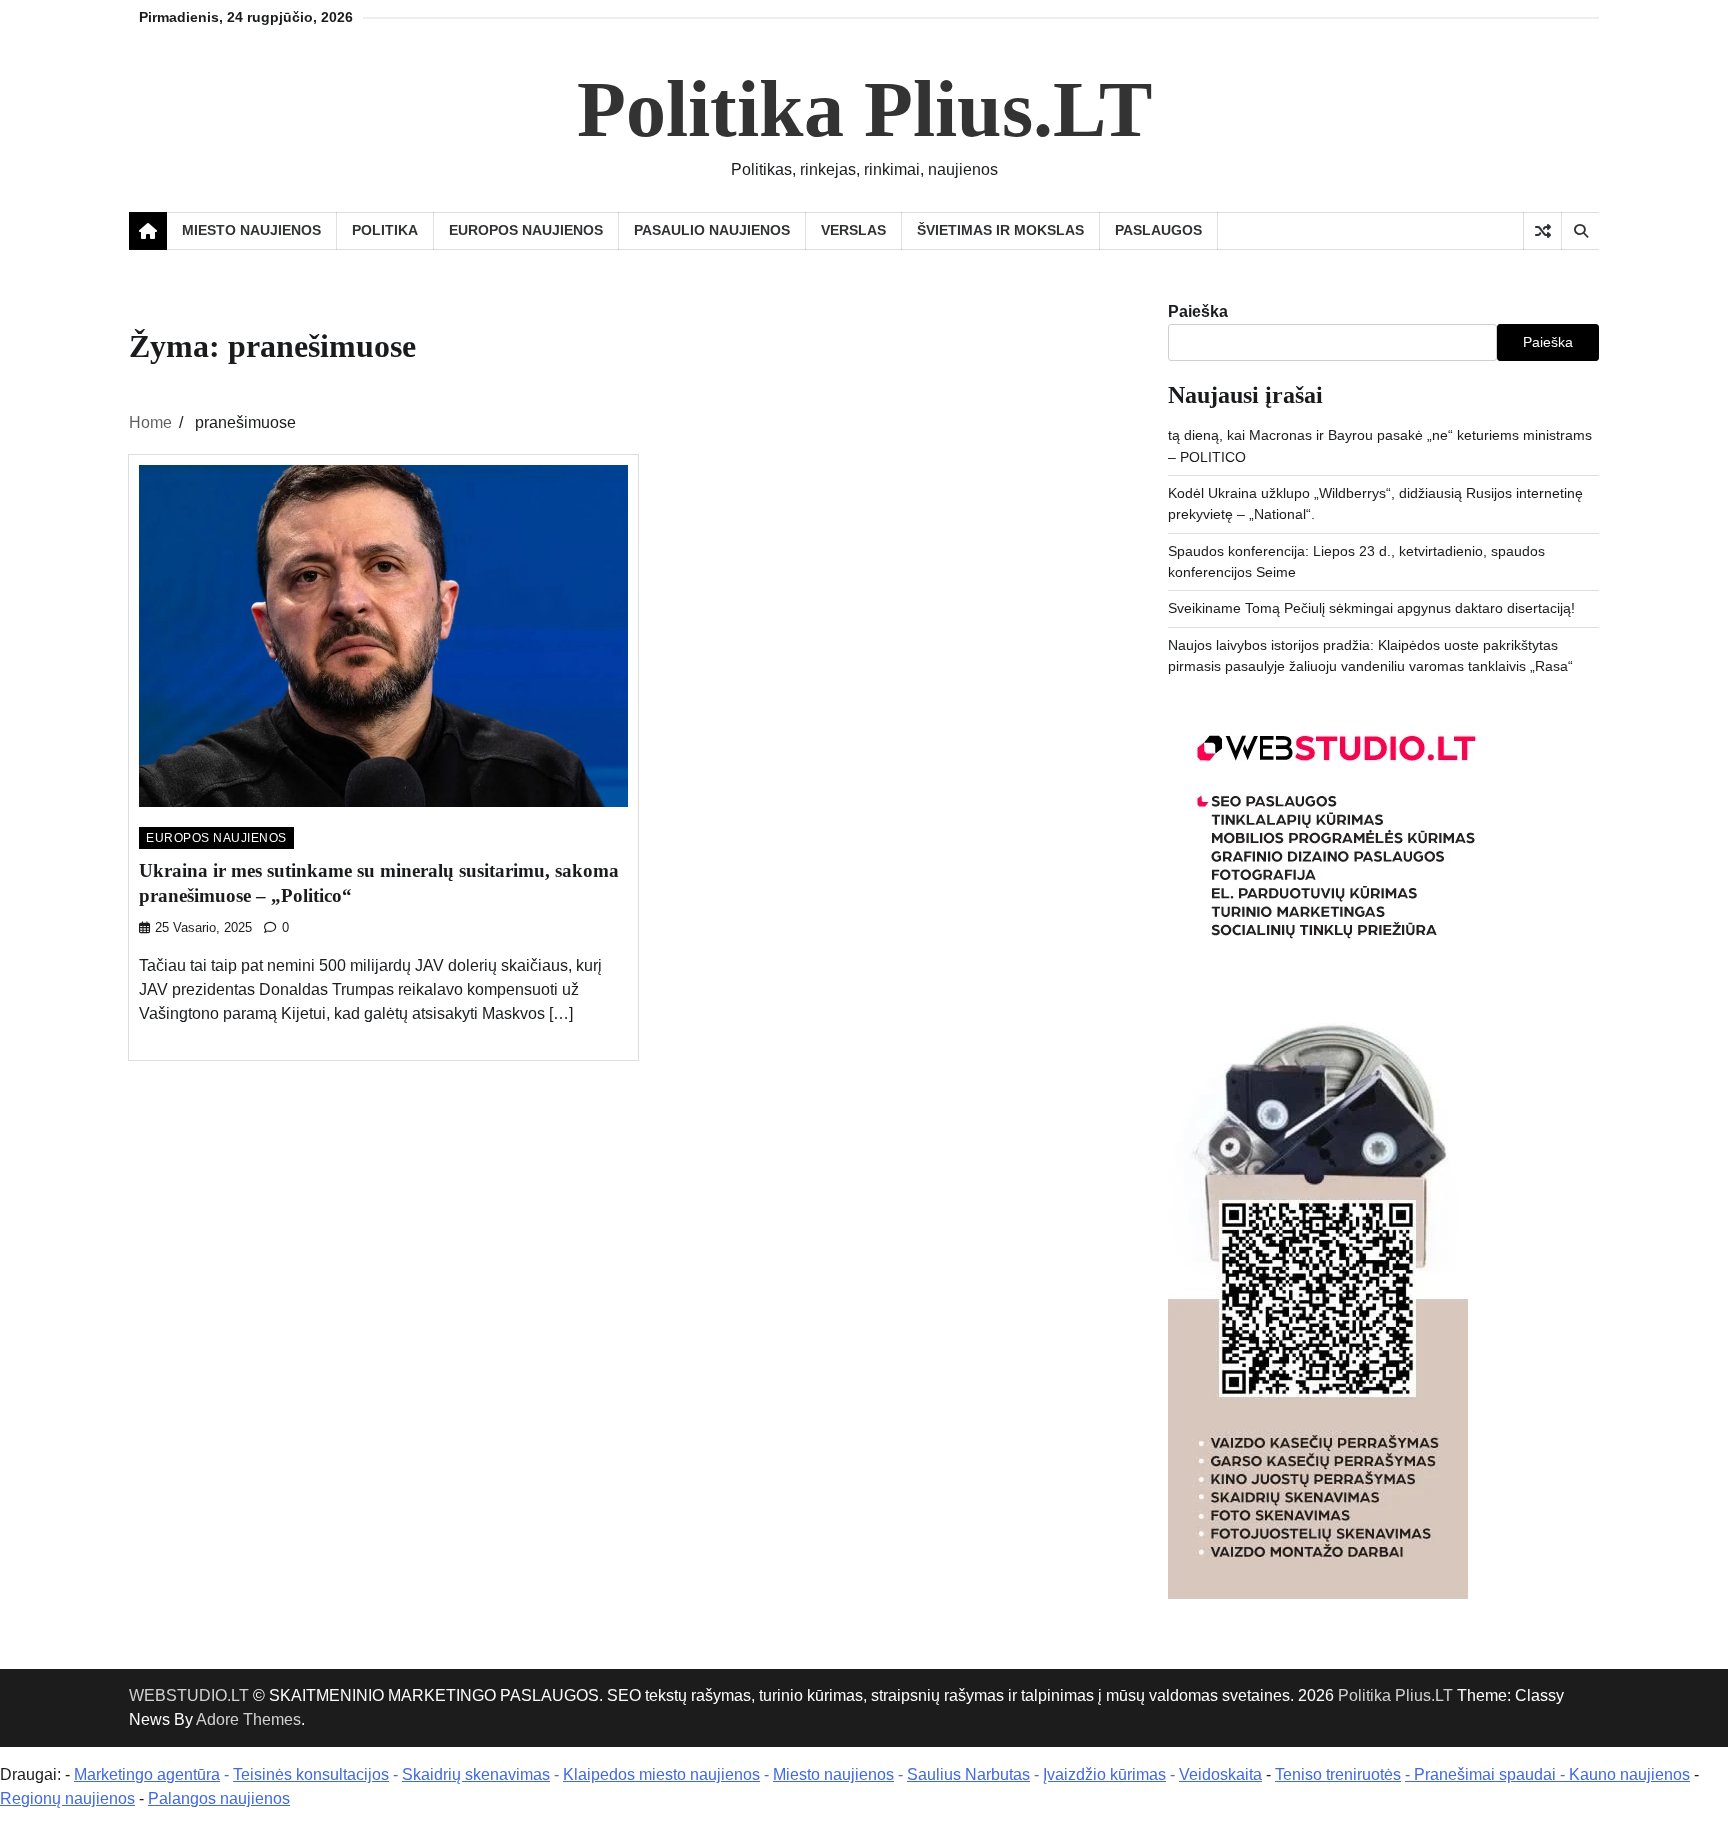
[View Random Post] (1542, 231)
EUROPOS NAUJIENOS (526, 230)
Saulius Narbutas (968, 1774)
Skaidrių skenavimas (476, 1774)
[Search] (1580, 231)
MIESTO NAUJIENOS (251, 230)
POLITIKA (385, 230)
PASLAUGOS (1158, 230)
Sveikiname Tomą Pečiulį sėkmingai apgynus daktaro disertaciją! (1371, 608)
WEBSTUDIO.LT (189, 1695)
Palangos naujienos (219, 1798)
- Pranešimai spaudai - (1487, 1774)
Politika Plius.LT (864, 109)
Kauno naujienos (1629, 1774)
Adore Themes (248, 1719)
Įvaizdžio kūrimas (1104, 1774)
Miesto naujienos (833, 1774)
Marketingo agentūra (147, 1774)
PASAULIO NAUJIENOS (712, 230)
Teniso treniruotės (1338, 1774)
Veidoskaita (1220, 1774)
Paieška (1198, 311)
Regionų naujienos (67, 1798)
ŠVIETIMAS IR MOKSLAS (1000, 230)
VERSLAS (853, 230)
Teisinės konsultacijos (311, 1774)
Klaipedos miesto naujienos (661, 1774)
